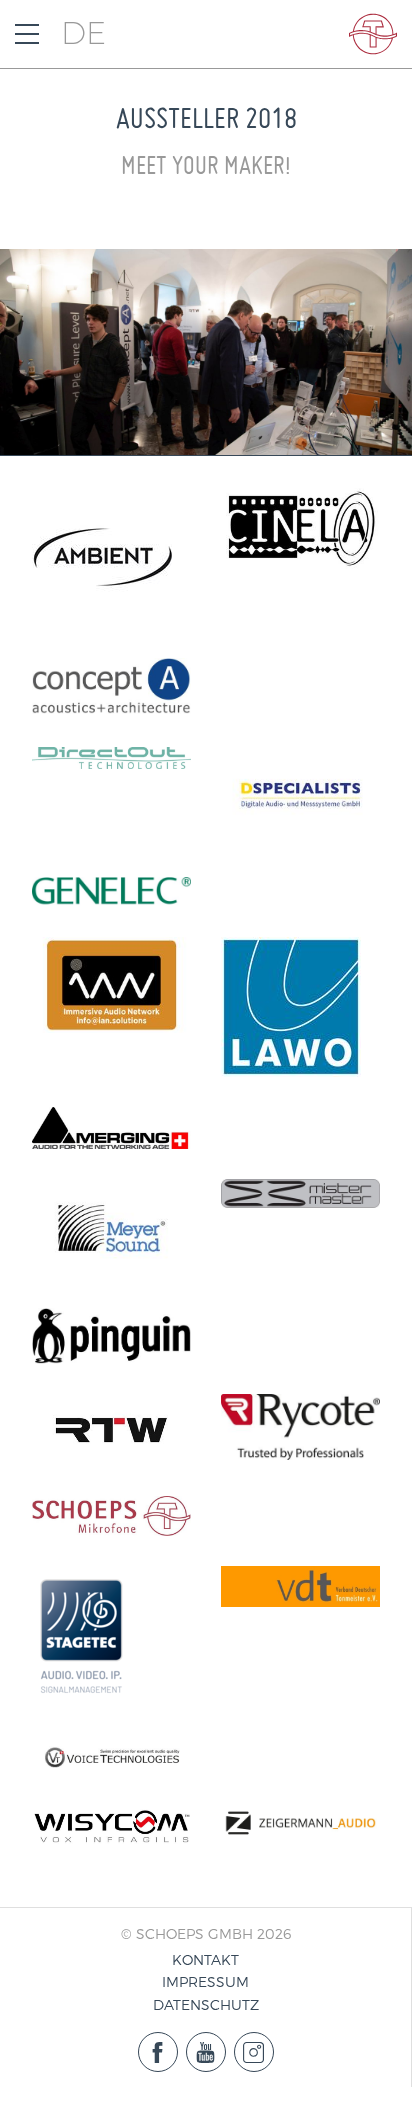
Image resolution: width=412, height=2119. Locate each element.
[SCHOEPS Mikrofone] (373, 34)
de (83, 33)
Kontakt (205, 1959)
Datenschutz (206, 2004)
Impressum (205, 1981)
